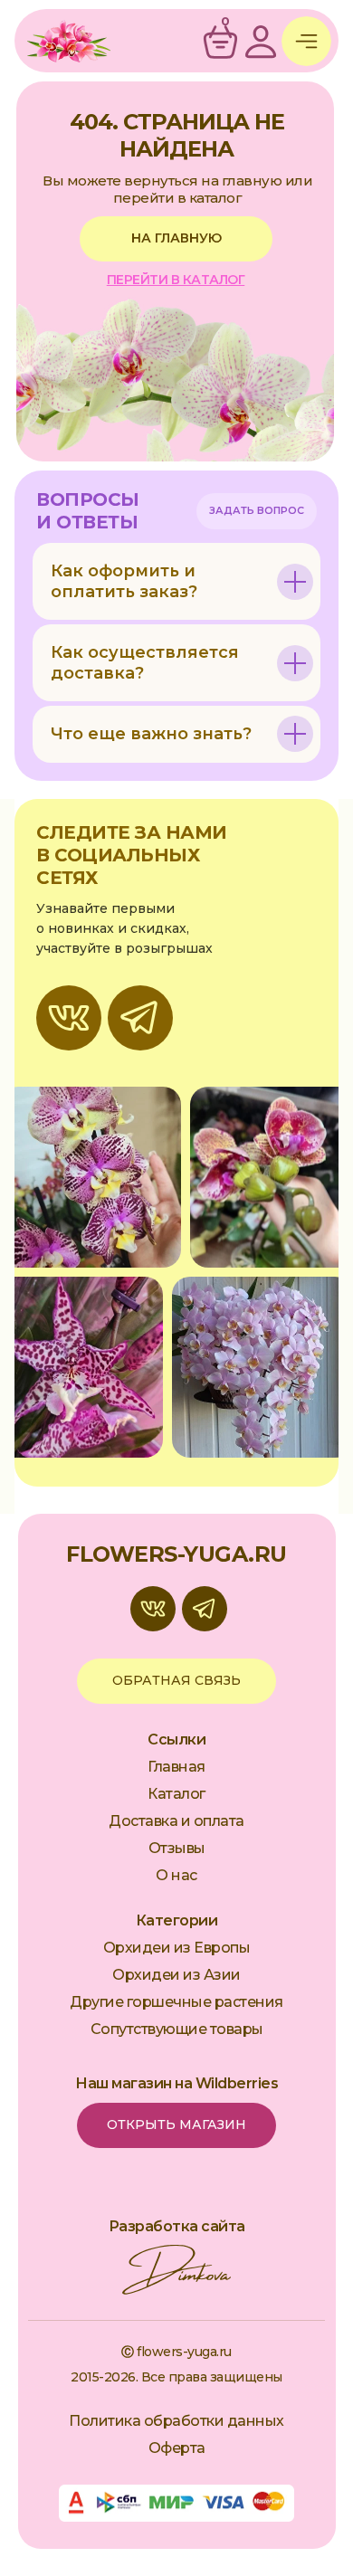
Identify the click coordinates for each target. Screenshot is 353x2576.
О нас (176, 1875)
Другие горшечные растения (176, 2002)
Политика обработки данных (176, 2421)
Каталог (176, 1794)
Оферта (177, 2448)
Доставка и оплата (176, 1821)
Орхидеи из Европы (177, 1948)
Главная (176, 1767)
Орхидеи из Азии (176, 1975)
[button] (257, 511)
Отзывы (177, 1848)
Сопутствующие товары (177, 2029)
